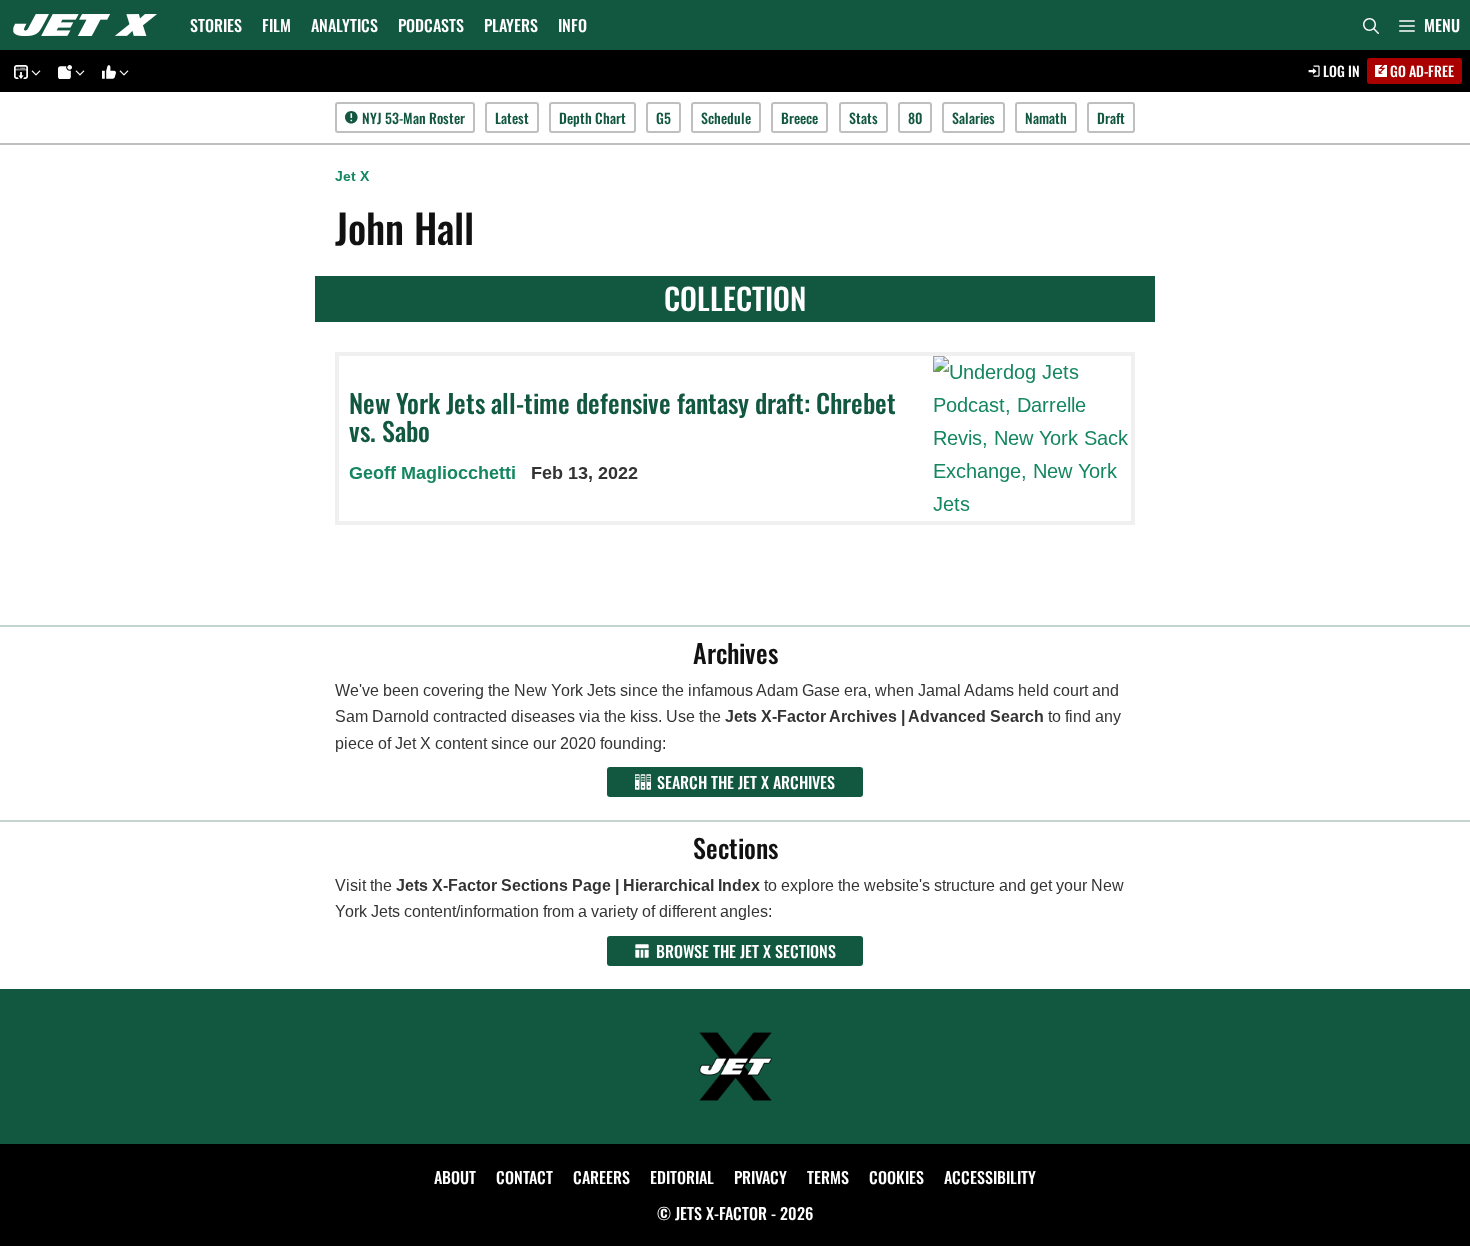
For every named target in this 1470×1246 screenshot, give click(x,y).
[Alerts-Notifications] (68, 71)
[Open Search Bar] (1371, 25)
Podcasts (431, 25)
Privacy (760, 1177)
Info (572, 25)
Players (511, 25)
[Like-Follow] (112, 71)
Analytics (344, 25)
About (455, 1177)
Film (276, 25)
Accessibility (990, 1177)
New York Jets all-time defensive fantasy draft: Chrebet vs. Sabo (622, 417)
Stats (863, 117)
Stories (216, 25)
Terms (828, 1177)
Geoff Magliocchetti (432, 473)
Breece (799, 117)
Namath (1046, 117)
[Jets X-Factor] (90, 25)
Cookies (896, 1177)
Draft (1111, 117)
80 (915, 117)
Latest (512, 117)
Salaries (973, 117)
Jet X (352, 176)
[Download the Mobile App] (24, 71)
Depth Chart (592, 117)
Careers (601, 1177)
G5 (663, 117)
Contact (524, 1177)
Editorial (682, 1177)
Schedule (726, 117)
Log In (1340, 70)
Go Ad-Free (1420, 70)
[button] (1429, 25)
